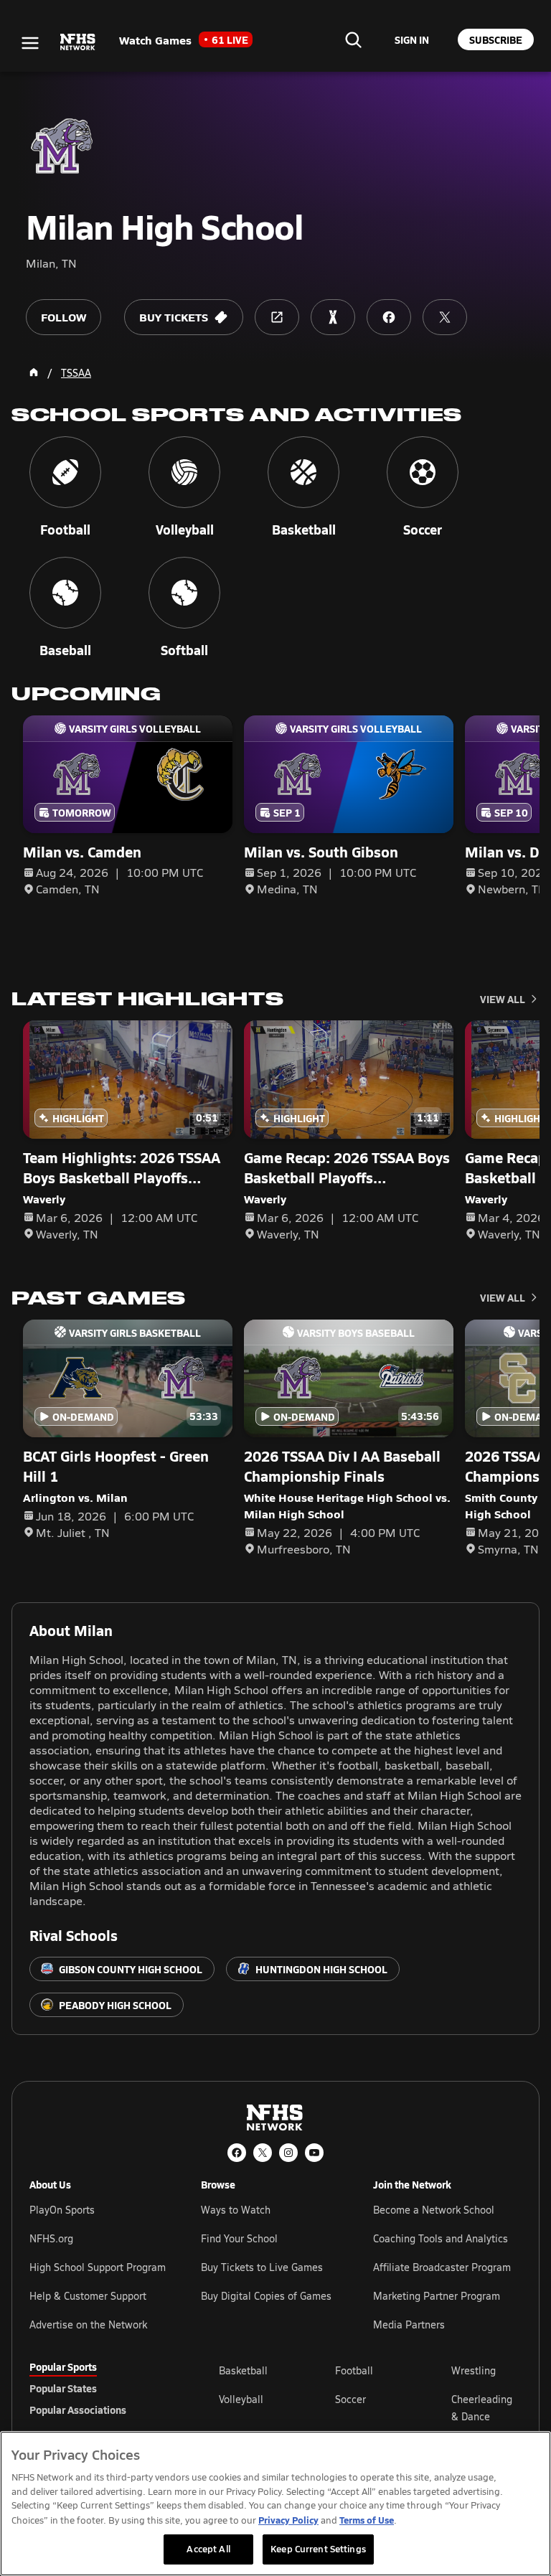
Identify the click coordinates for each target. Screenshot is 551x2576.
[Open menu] (30, 43)
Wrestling (474, 2370)
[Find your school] (353, 39)
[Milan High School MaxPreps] (333, 317)
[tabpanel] (370, 2407)
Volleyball (241, 2399)
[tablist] (101, 2388)
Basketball (243, 2370)
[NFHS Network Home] (78, 42)
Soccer (350, 2399)
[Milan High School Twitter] (445, 317)
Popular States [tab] (63, 2388)
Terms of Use (367, 2520)
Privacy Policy (288, 2520)
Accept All (208, 2549)
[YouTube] (314, 2153)
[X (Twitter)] (263, 2153)
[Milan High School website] (277, 317)
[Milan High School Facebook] (389, 317)
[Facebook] (237, 2153)
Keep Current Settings (318, 2549)
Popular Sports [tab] (63, 2366)
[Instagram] (288, 2153)
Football (354, 2370)
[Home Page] (34, 372)
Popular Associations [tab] (78, 2410)
